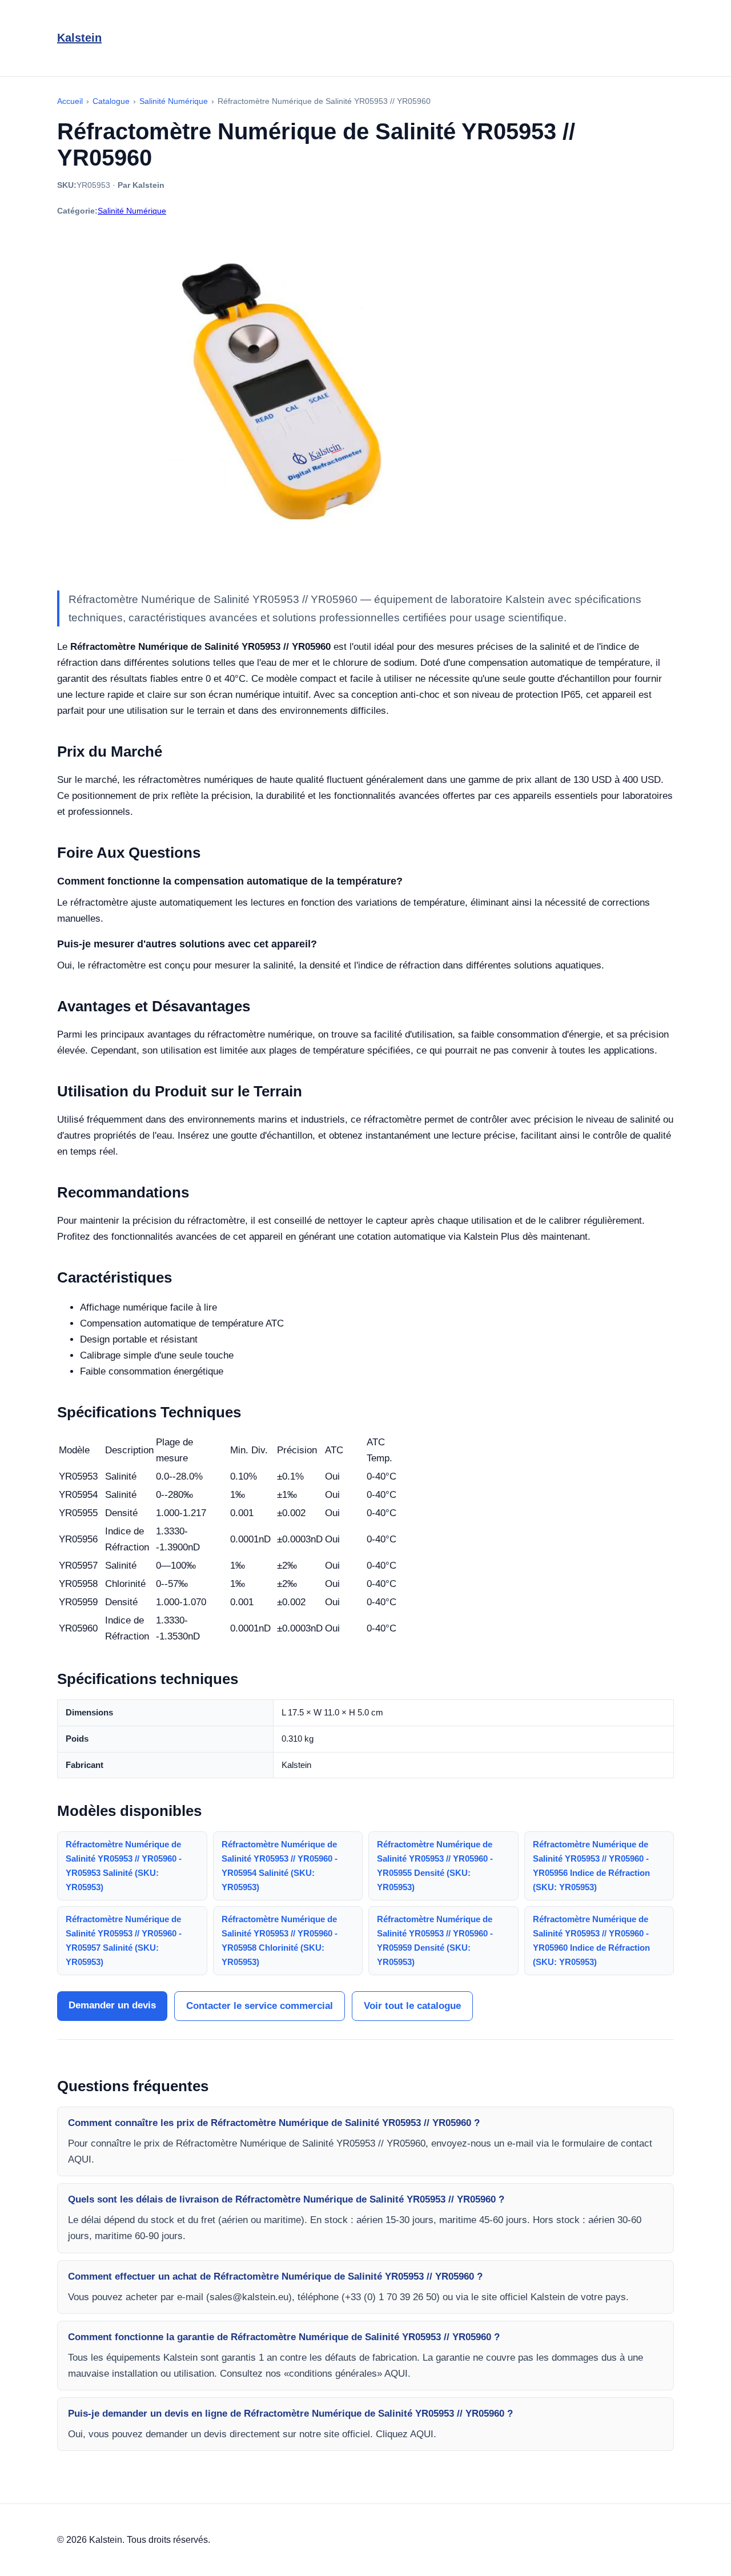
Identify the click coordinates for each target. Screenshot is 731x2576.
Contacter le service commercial (260, 2006)
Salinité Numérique (132, 211)
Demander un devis (112, 2005)
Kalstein (79, 38)
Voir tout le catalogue (412, 2006)
